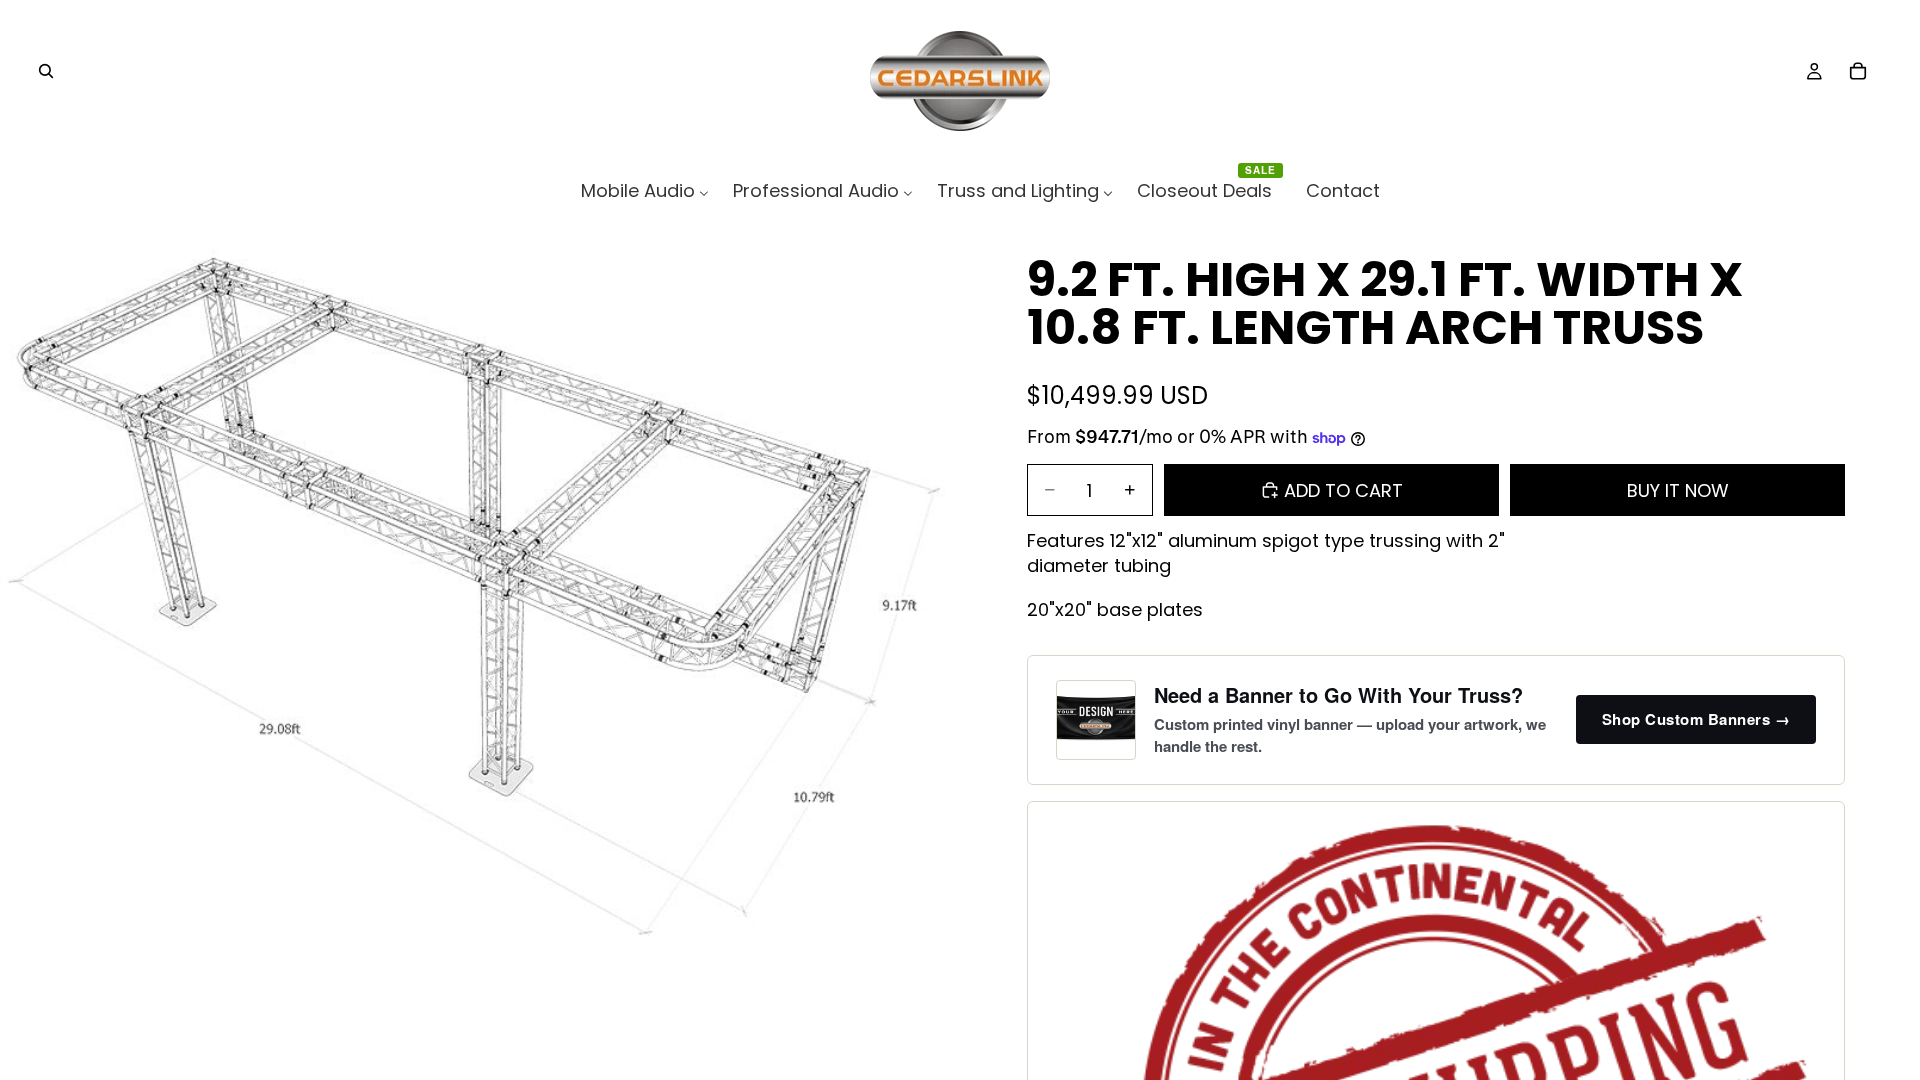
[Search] (46, 71)
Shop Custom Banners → (1696, 719)
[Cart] (1858, 71)
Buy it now (1678, 490)
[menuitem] (645, 190)
